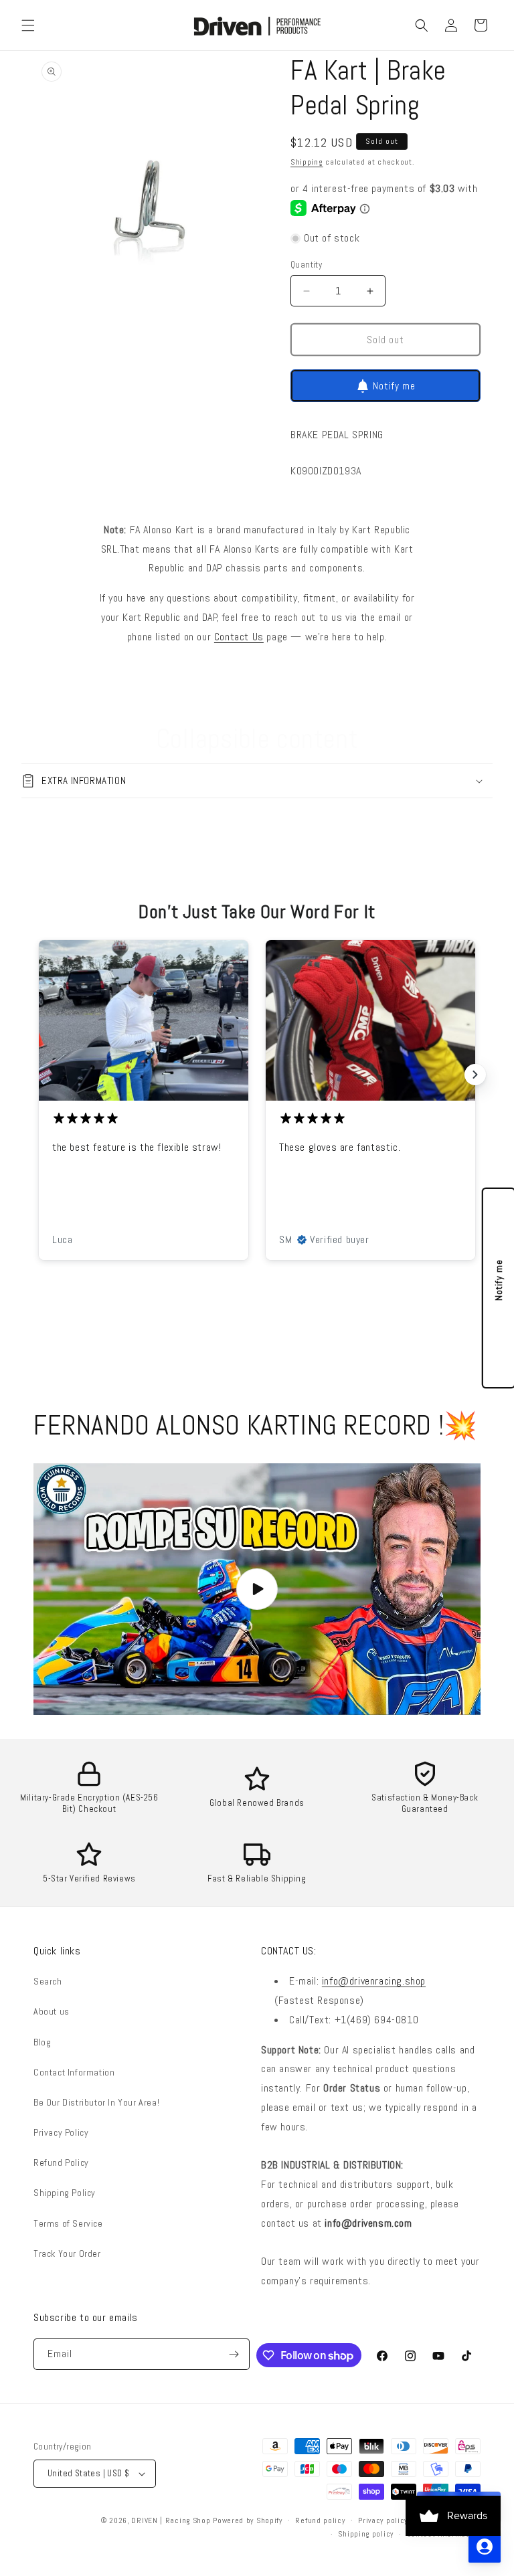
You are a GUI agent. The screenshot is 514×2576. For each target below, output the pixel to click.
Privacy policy (383, 2520)
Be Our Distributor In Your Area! (96, 2102)
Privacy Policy (61, 2132)
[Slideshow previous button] (39, 1075)
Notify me (394, 386)
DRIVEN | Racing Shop (171, 2520)
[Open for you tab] (485, 2547)
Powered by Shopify (248, 2520)
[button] (28, 25)
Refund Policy (61, 2163)
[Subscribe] (234, 2354)
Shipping (307, 162)
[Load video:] (257, 1589)
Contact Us (239, 637)
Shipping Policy (65, 2193)
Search (48, 1981)
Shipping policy (366, 2534)
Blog (42, 2042)
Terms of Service (68, 2223)
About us (52, 2011)
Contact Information (74, 2072)
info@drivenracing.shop (374, 1981)
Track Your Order (67, 2253)
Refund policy (320, 2520)
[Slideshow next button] (475, 1075)
